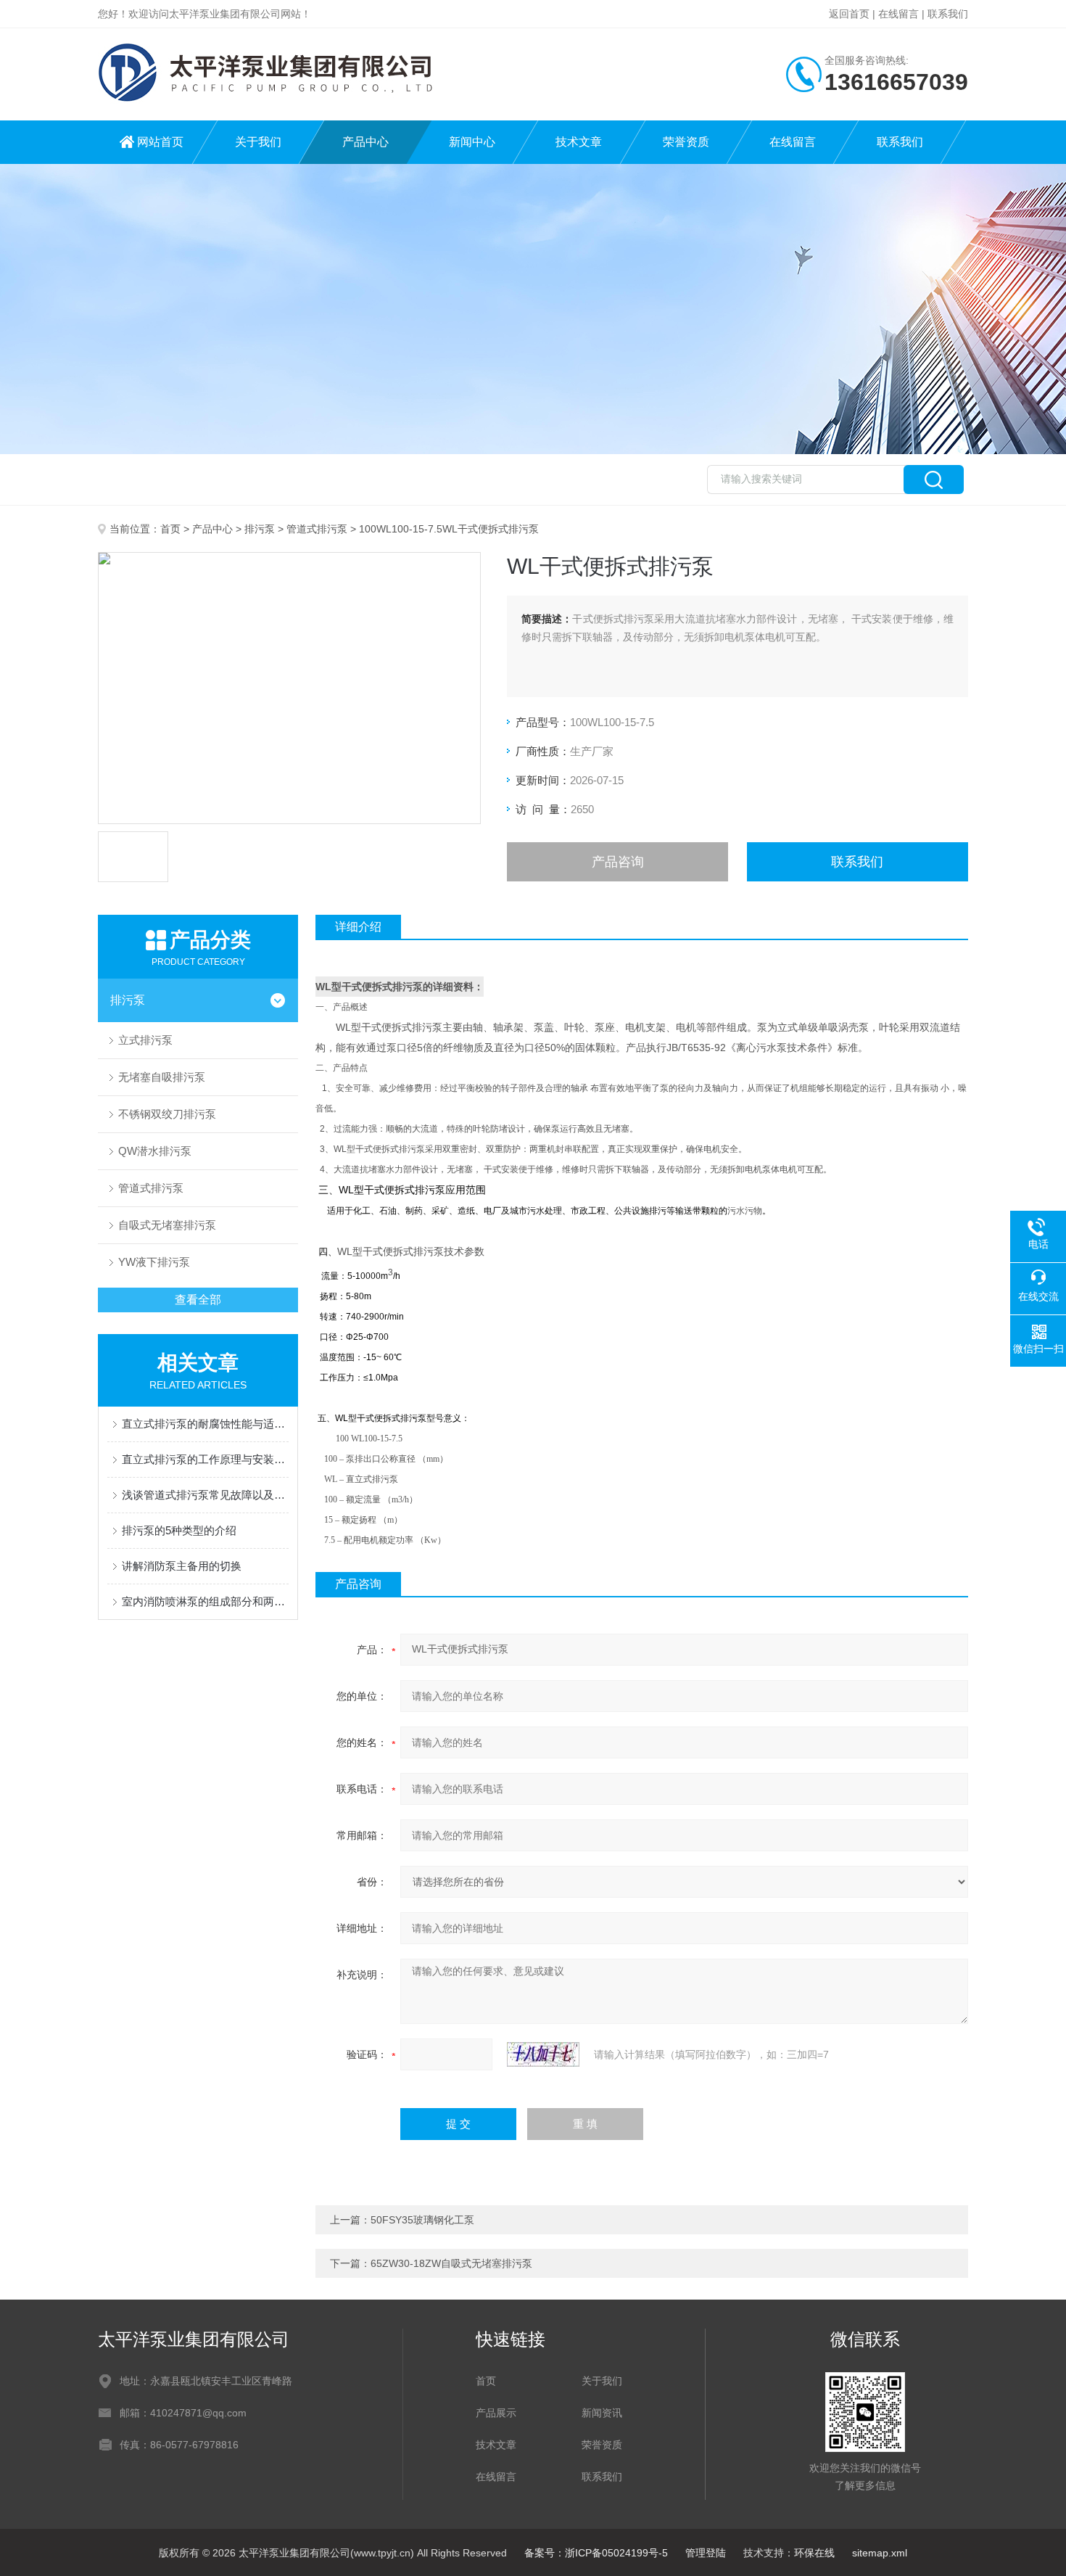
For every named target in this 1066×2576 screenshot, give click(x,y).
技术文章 (579, 142)
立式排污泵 (145, 1040)
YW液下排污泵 (154, 1262)
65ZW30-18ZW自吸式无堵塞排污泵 (451, 2263)
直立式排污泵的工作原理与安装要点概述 (205, 1459)
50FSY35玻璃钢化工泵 (422, 2220)
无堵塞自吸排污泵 (162, 1077)
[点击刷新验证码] (543, 2054)
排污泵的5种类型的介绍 (179, 1530)
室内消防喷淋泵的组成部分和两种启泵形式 (205, 1601)
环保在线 (814, 2553)
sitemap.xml (880, 2553)
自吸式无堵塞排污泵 (167, 1225)
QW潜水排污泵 (155, 1151)
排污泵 (260, 529)
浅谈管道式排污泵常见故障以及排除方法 (205, 1495)
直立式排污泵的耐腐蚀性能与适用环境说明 (205, 1424)
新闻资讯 (602, 2413)
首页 (170, 529)
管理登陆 (706, 2553)
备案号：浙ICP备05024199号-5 (596, 2553)
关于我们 (258, 142)
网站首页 (160, 142)
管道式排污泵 (317, 529)
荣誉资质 (686, 142)
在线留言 (898, 14)
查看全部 (198, 1300)
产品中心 (365, 142)
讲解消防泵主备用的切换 (182, 1566)
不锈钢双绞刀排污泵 (167, 1114)
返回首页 (849, 14)
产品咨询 (618, 862)
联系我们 (948, 14)
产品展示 (496, 2413)
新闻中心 (472, 142)
